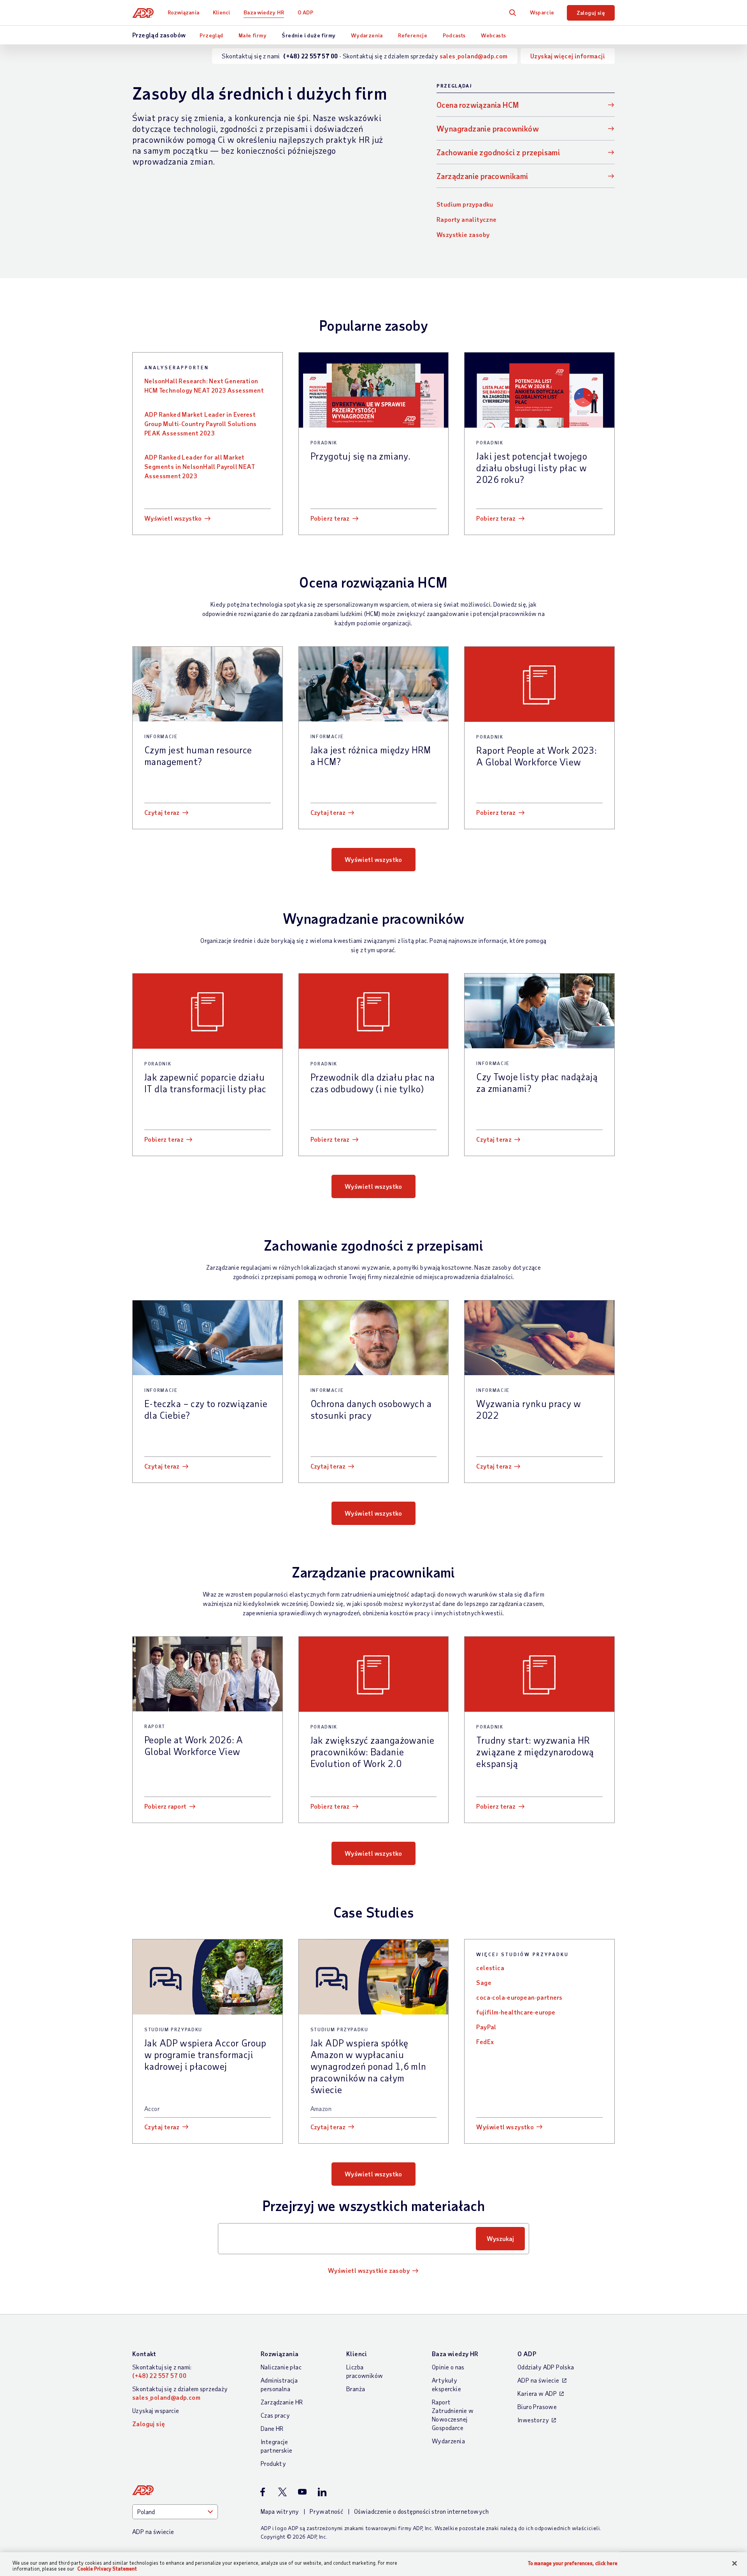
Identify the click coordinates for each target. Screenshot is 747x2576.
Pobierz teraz (330, 518)
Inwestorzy (533, 2420)
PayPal (486, 2027)
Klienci (221, 12)
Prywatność (326, 2511)
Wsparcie (542, 12)
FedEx (485, 2042)
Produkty (273, 2463)
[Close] (735, 2564)
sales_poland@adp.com (474, 56)
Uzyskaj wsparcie (156, 2410)
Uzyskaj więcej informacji (568, 56)
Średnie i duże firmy (309, 35)
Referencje (413, 35)
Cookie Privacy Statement (107, 2569)
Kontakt (144, 2354)
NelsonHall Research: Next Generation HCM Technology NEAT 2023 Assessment (204, 385)
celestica (490, 1968)
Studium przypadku (465, 204)
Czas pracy (275, 2415)
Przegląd (211, 35)
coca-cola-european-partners (519, 1997)
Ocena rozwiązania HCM (478, 105)
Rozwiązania (183, 12)
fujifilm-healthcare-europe (516, 2012)
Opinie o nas (448, 2367)
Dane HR (272, 2428)
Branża (356, 2389)
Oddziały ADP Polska (546, 2367)
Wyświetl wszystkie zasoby (369, 2270)
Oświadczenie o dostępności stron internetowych (421, 2511)
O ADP (305, 12)
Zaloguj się (591, 13)
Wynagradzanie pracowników (488, 128)
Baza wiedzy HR (264, 12)
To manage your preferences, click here (573, 2563)
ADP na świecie (538, 2380)
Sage (484, 1982)
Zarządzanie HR (282, 2402)
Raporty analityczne (467, 219)
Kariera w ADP (537, 2393)
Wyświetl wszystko (173, 518)
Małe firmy (253, 35)
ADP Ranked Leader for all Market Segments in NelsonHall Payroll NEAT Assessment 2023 (200, 466)
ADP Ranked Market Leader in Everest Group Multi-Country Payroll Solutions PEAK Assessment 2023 (201, 424)
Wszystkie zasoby (463, 234)
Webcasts (493, 35)
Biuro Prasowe (537, 2407)
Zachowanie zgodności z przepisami (498, 152)
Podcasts (454, 35)
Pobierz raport (166, 1806)
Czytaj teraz (162, 812)
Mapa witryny (280, 2511)
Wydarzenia (367, 35)
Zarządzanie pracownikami (482, 176)
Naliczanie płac (281, 2367)
